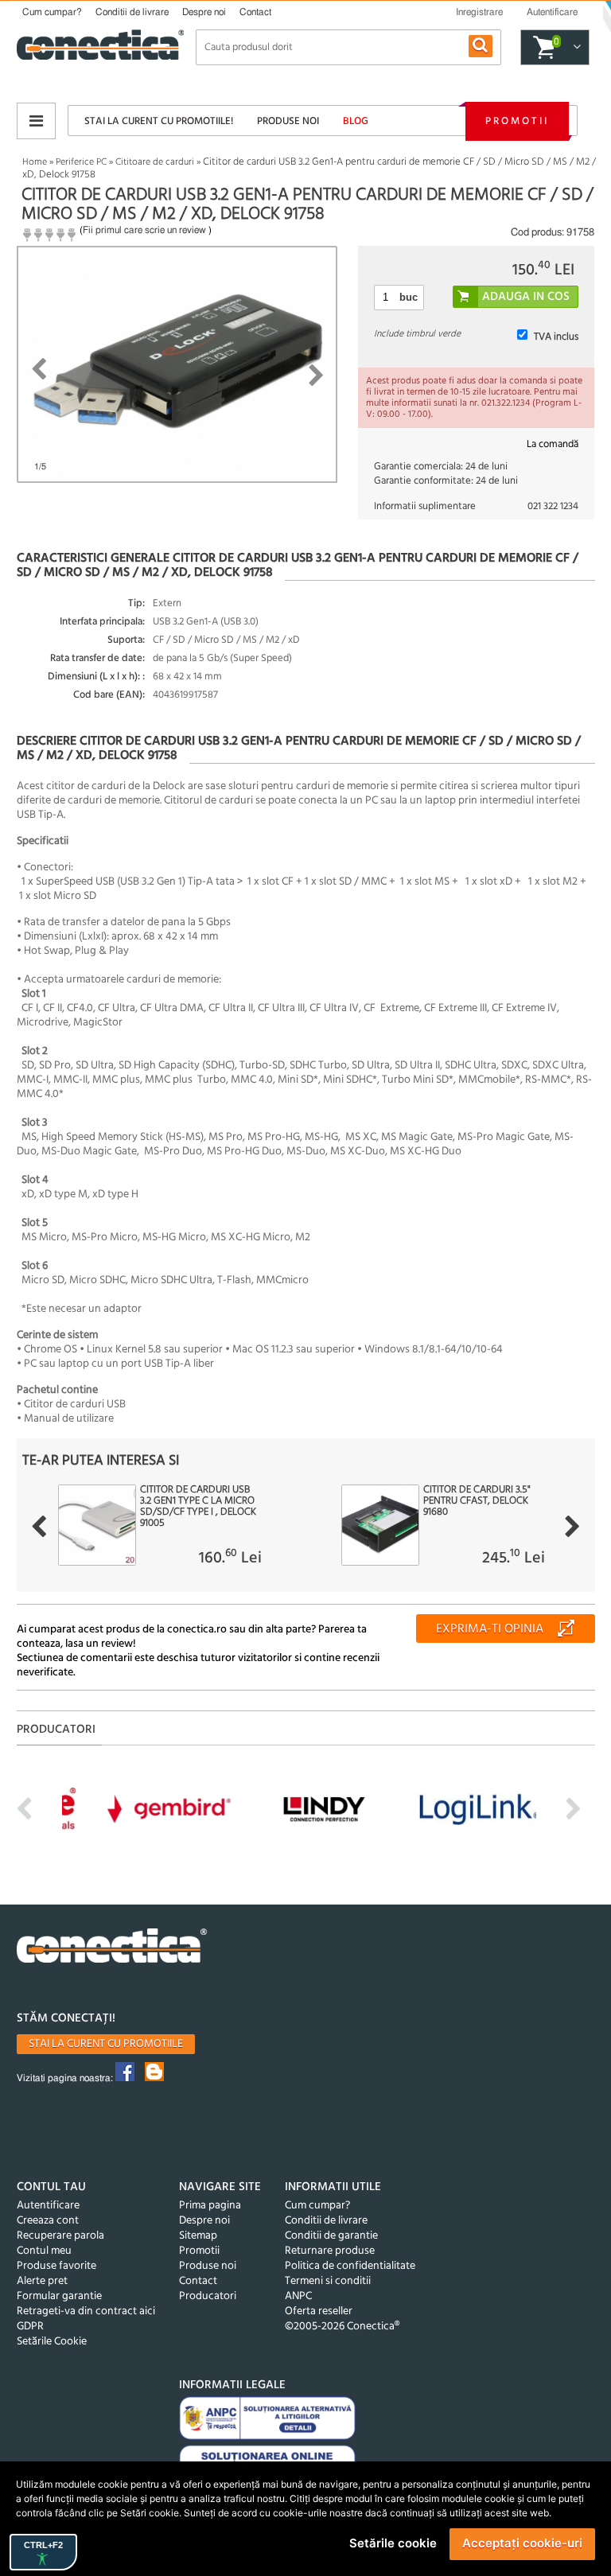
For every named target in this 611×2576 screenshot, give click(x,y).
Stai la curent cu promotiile (106, 2044)
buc (409, 297)
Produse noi (288, 121)
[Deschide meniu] (36, 121)
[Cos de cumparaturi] (575, 48)
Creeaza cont (48, 2221)
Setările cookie (393, 2543)
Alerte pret (42, 2281)
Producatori (208, 2296)
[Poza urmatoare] (316, 376)
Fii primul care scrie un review (144, 230)
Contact (255, 12)
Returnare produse (330, 2251)
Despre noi (204, 12)
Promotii (517, 121)
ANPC (298, 2296)
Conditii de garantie (331, 2236)
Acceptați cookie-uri (522, 2543)
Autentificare (48, 2206)
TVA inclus (556, 337)
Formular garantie (59, 2296)
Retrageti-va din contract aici (86, 2311)
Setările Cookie (52, 2342)
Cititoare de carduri (155, 162)
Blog (356, 121)
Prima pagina (210, 2206)
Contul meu (44, 2251)
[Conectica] (112, 1948)
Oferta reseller (319, 2311)
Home (35, 162)
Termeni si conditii (328, 2281)
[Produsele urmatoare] (572, 1527)
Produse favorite (56, 2266)
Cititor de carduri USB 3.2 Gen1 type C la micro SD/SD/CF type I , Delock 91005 (198, 1507)
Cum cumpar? (52, 12)
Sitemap (198, 2236)
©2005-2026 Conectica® (342, 2327)
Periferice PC (81, 162)
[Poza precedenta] (39, 369)
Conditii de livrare (132, 12)
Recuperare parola (60, 2236)
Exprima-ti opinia (490, 1629)
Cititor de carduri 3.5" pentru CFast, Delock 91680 (477, 1501)
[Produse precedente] (39, 1527)
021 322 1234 (553, 506)
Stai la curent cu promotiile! (159, 121)
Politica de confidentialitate (350, 2266)
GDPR (30, 2327)
